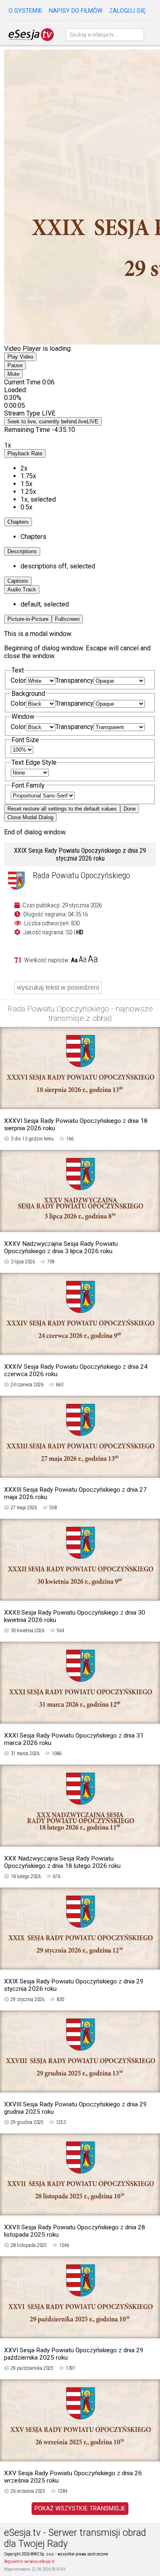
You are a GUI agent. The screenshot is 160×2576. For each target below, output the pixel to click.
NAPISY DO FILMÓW (76, 11)
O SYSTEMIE (25, 11)
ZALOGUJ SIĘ (127, 11)
